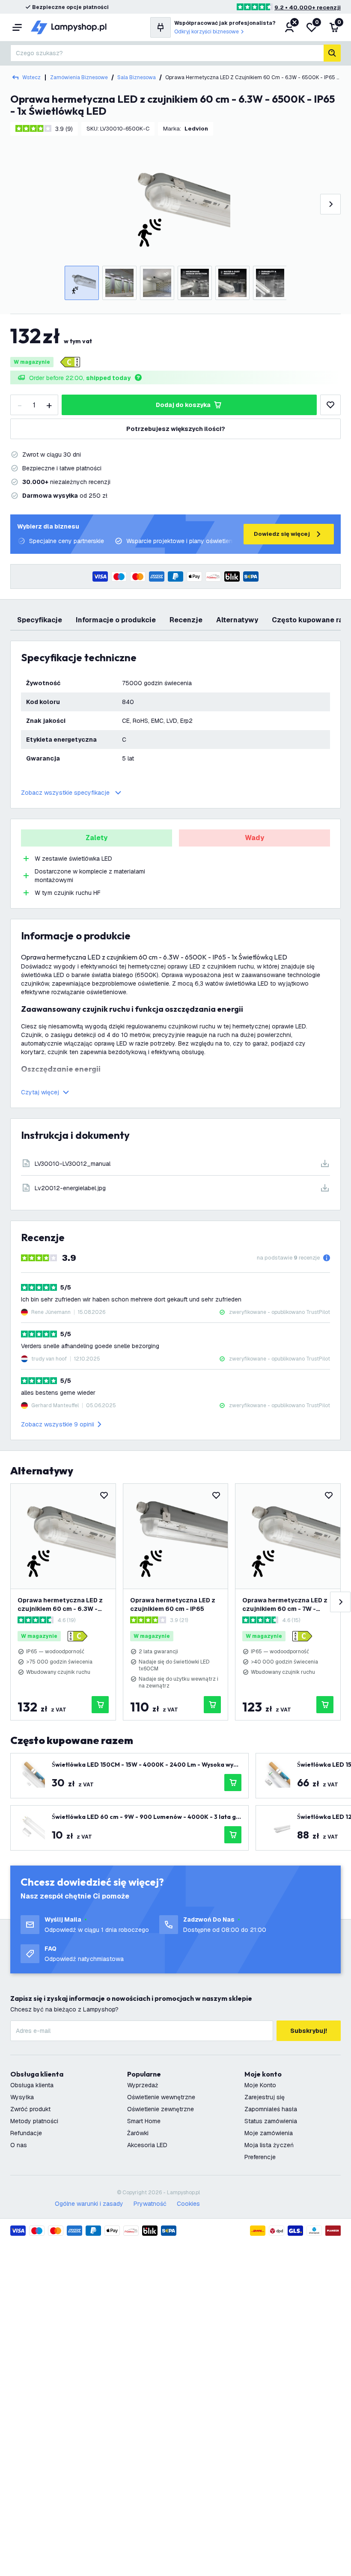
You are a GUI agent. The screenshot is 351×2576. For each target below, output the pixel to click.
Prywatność (150, 2204)
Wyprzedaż (143, 2085)
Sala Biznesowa (137, 77)
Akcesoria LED (147, 2145)
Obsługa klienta (32, 2085)
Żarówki (138, 2133)
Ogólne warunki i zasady (89, 2204)
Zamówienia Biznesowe (79, 77)
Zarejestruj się (265, 2097)
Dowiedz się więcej (282, 534)
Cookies (188, 2204)
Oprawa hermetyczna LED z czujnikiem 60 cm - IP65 (173, 1604)
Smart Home (144, 2121)
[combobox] (167, 53)
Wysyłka (22, 2097)
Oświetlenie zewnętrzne (161, 2109)
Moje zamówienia (269, 2133)
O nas (19, 2145)
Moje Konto (260, 2085)
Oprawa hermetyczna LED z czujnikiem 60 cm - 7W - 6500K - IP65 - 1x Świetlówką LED (285, 1605)
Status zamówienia (271, 2121)
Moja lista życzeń (269, 2145)
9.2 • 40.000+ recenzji (308, 7)
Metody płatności (34, 2121)
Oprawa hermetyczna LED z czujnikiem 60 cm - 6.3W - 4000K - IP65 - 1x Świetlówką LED (60, 1605)
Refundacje (26, 2133)
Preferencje (260, 2157)
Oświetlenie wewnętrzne (161, 2097)
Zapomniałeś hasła (271, 2109)
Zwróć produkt (30, 2109)
